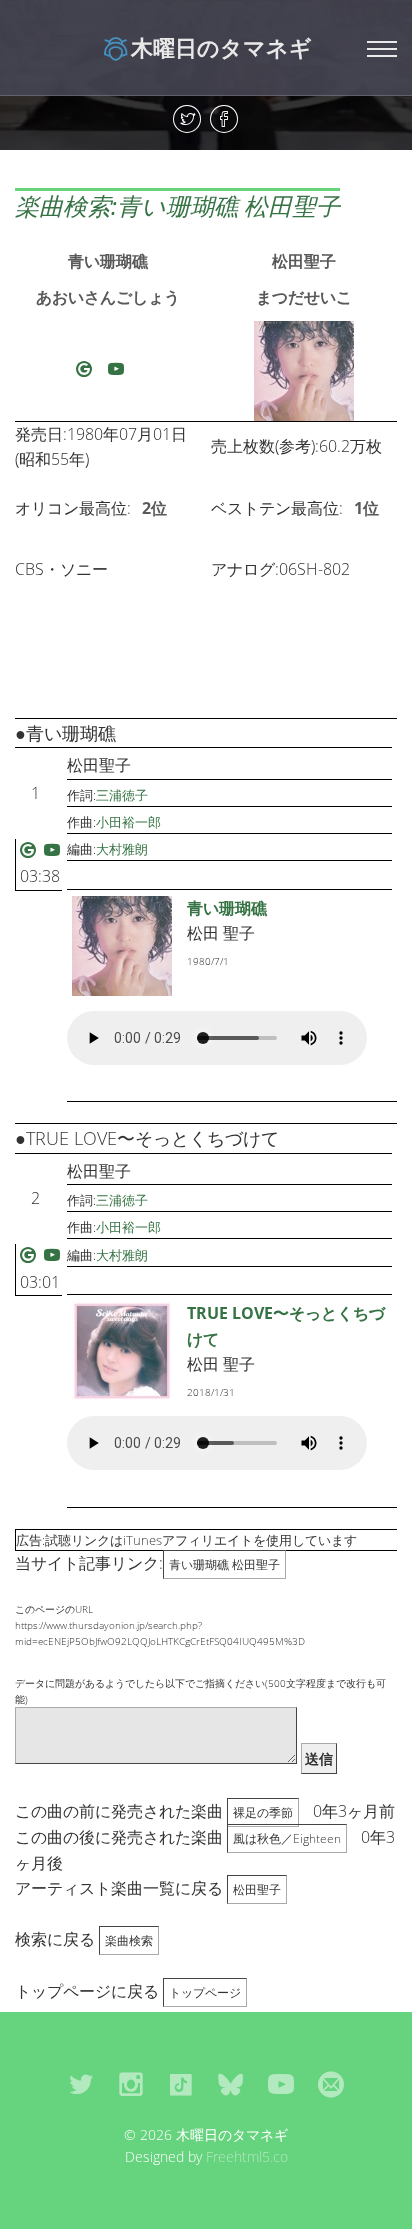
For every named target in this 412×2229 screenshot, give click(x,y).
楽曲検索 (129, 1940)
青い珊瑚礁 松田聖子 (224, 1564)
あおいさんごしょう (108, 297)
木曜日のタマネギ (221, 47)
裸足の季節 (263, 1812)
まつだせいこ (304, 297)
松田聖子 (304, 261)
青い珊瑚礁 (108, 261)
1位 (366, 508)
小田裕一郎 (128, 822)
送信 (319, 1758)
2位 (154, 508)
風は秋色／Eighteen (287, 1838)
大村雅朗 (122, 849)
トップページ (205, 1992)
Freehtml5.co (247, 2156)
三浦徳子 (122, 795)
